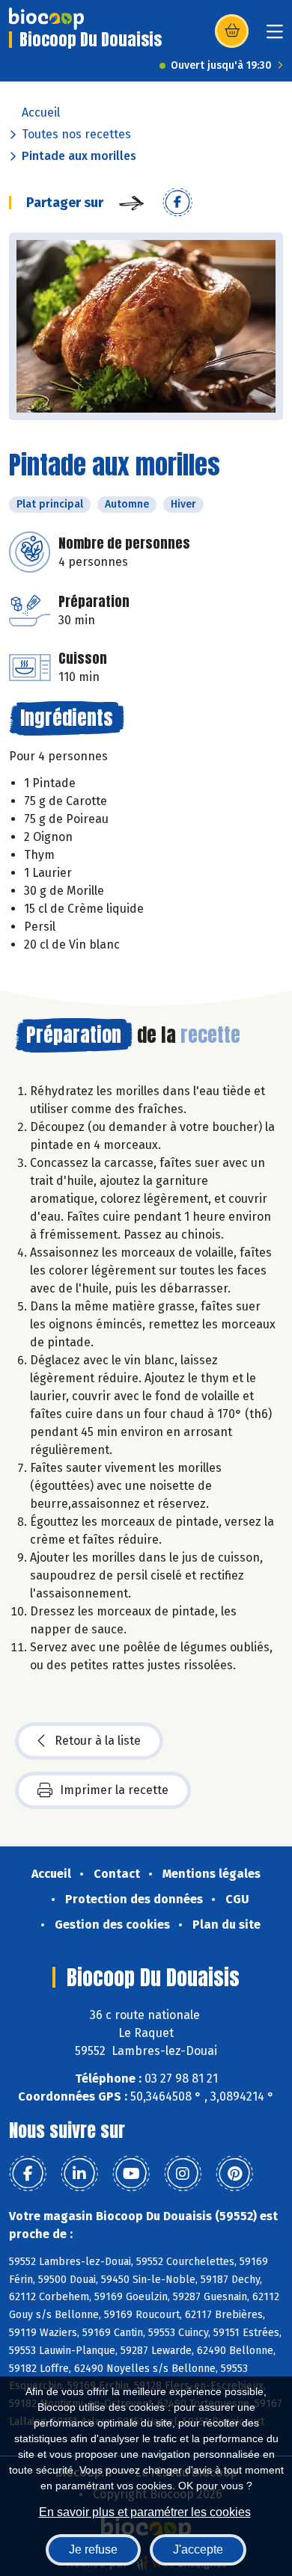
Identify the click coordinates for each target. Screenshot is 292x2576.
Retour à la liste (98, 1741)
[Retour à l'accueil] (46, 19)
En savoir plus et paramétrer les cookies (145, 2512)
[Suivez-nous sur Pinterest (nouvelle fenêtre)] (234, 2174)
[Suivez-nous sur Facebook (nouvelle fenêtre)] (28, 2174)
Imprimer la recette (114, 1790)
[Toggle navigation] (275, 36)
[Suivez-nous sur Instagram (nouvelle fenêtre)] (183, 2174)
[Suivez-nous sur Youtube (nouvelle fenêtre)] (131, 2174)
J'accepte (198, 2549)
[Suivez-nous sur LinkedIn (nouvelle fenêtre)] (79, 2174)
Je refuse (93, 2549)
